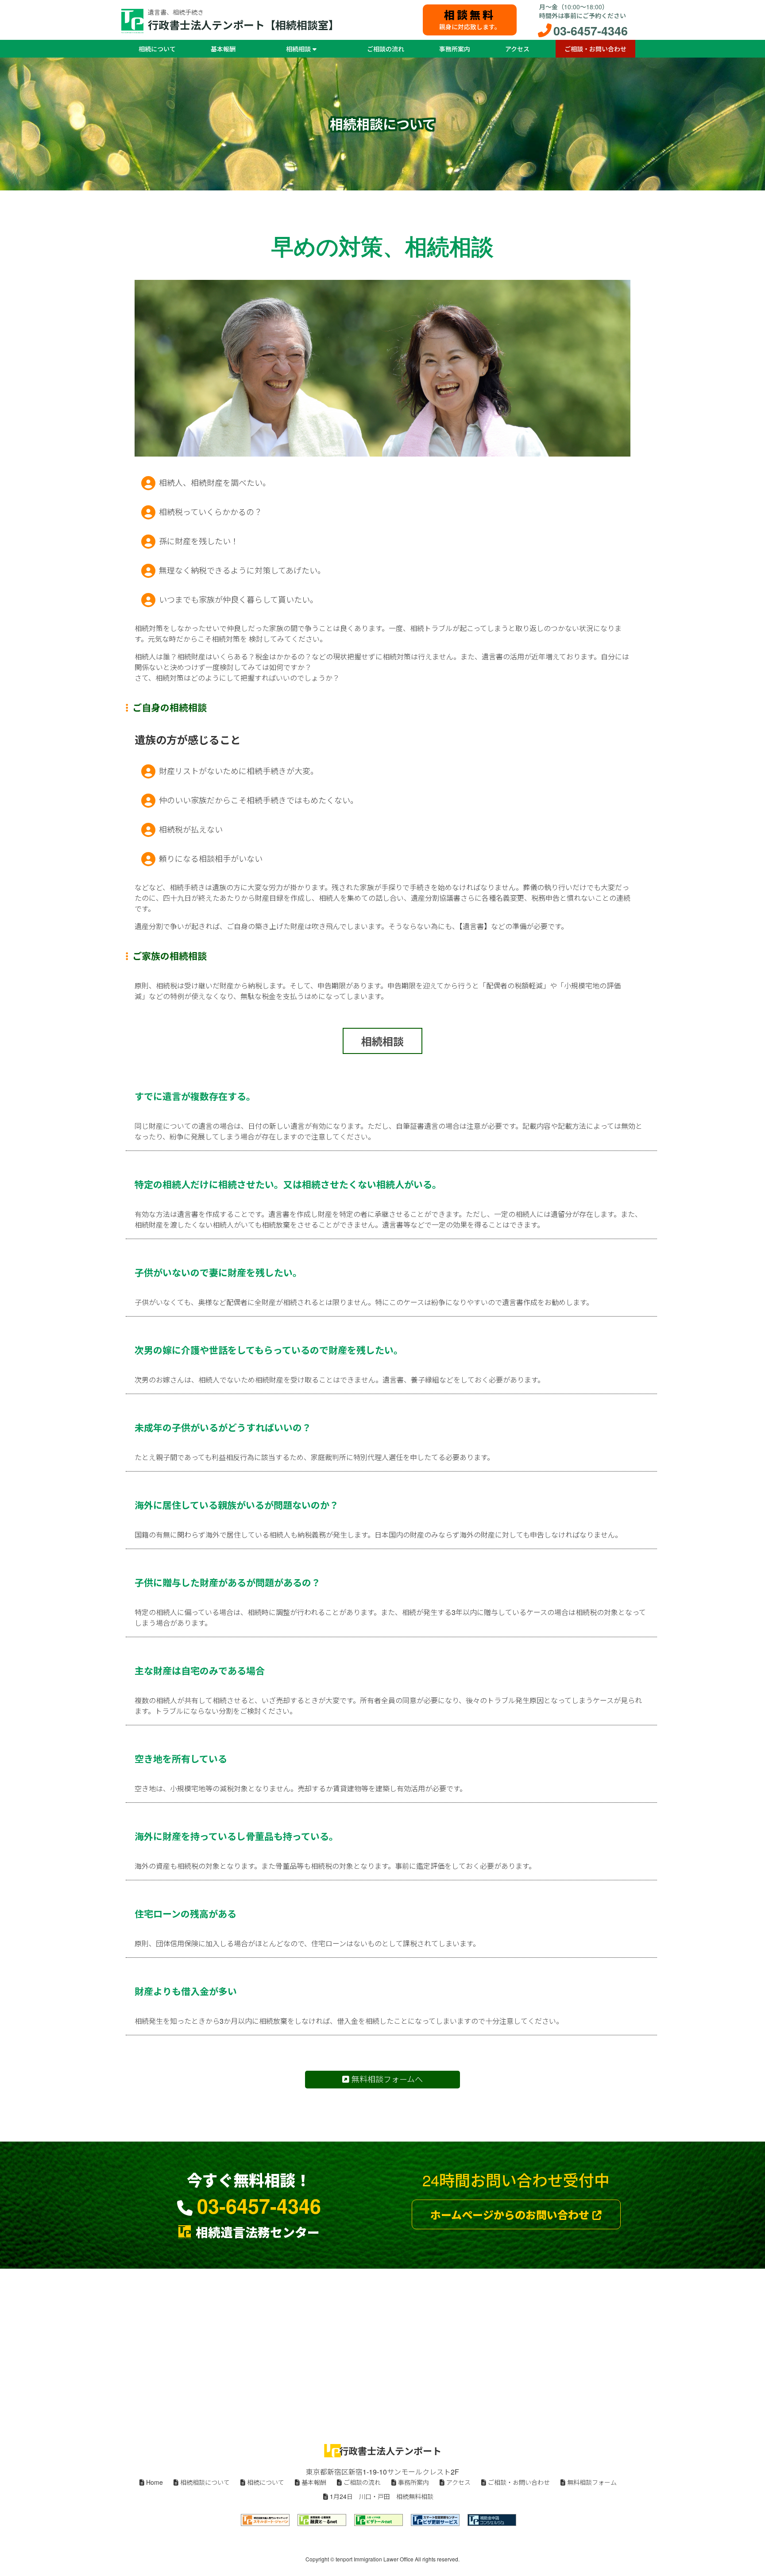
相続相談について (204, 2482)
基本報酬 (223, 49)
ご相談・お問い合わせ (595, 49)
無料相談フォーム (591, 2482)
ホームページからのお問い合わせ (511, 2215)
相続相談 (299, 49)
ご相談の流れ (386, 49)
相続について (157, 49)
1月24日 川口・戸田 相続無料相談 (381, 2496)
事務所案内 (455, 49)
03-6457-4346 (591, 31)
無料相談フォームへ (386, 2079)
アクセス (517, 49)
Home (154, 2482)
